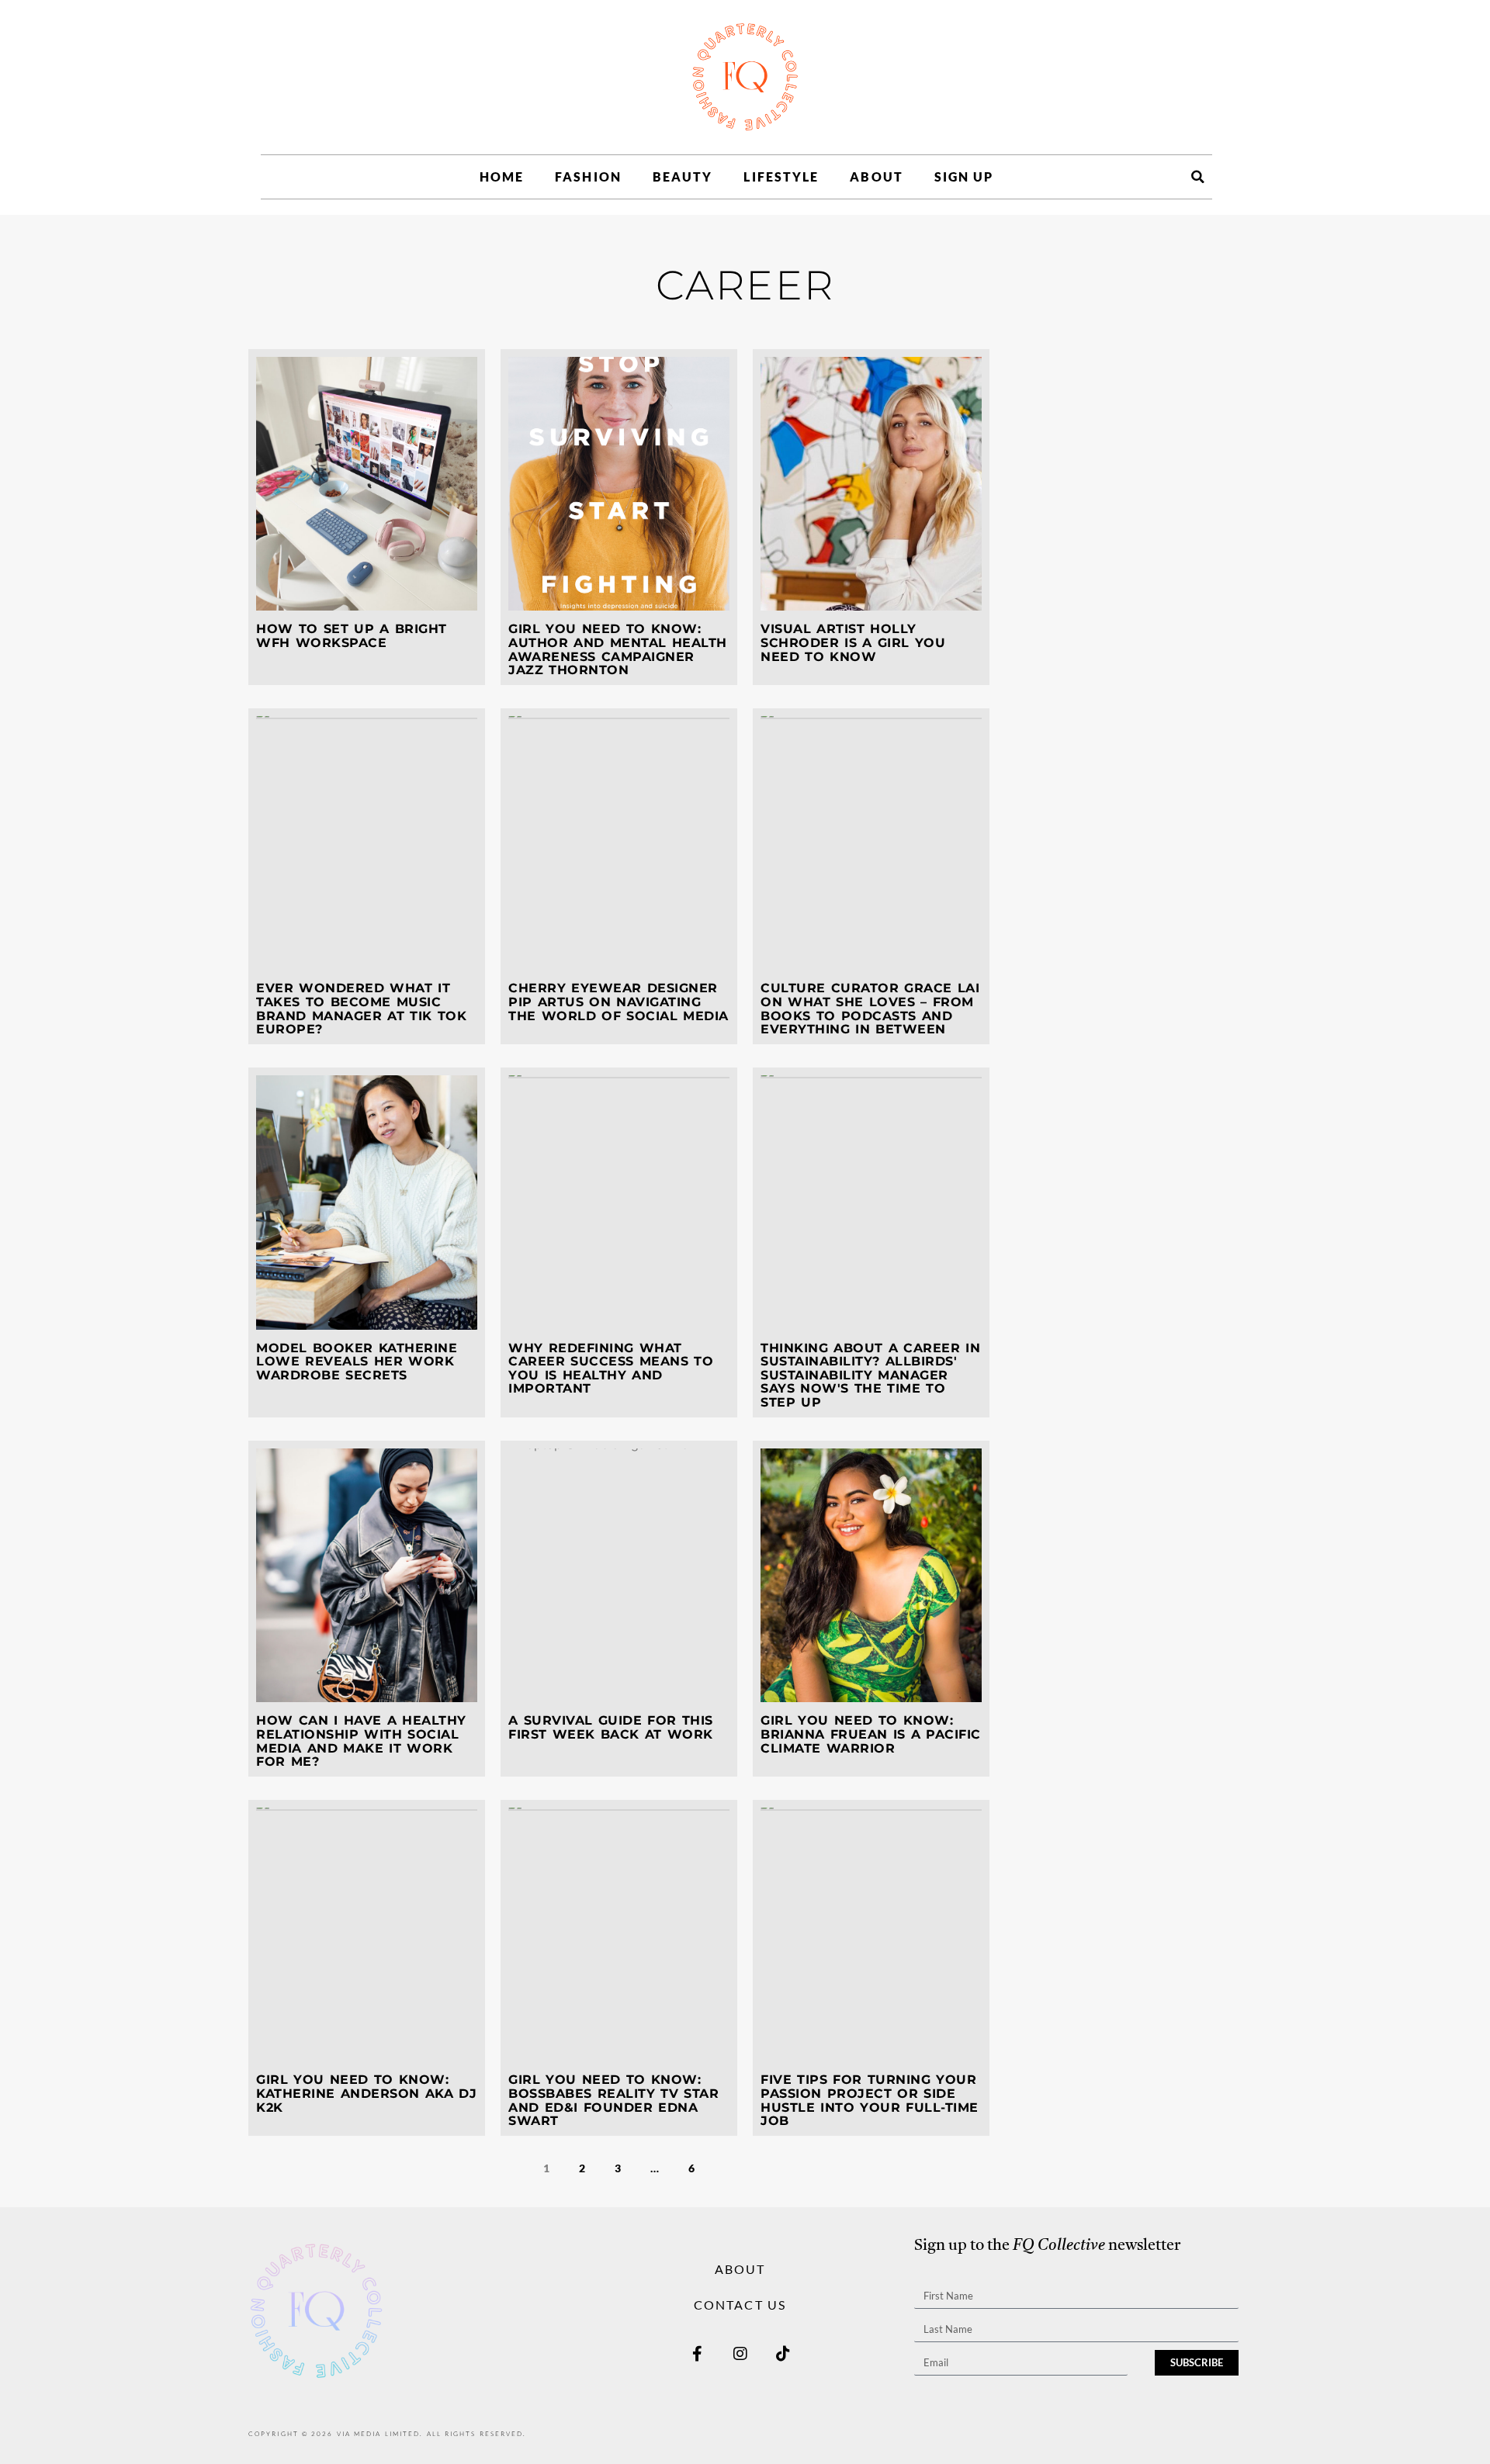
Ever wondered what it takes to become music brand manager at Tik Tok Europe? (361, 1009)
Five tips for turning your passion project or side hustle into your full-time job (870, 2100)
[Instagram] (740, 2354)
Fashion (588, 176)
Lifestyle (781, 176)
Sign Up (964, 176)
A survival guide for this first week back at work (611, 1727)
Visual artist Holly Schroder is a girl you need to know (853, 642)
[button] (1197, 177)
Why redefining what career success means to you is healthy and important (611, 1369)
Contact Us (740, 2305)
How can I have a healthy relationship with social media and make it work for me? (361, 1741)
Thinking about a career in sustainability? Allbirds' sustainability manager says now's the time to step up (870, 1375)
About (877, 176)
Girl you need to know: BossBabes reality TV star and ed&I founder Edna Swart (613, 2100)
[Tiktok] (783, 2354)
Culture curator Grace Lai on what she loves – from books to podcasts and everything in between (870, 1009)
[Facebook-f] (698, 2354)
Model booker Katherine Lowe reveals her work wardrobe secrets (357, 1362)
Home (502, 176)
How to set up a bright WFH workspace (352, 636)
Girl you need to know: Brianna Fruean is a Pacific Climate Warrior (871, 1734)
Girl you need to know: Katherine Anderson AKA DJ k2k (366, 2093)
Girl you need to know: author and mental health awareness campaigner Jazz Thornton (618, 649)
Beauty (683, 176)
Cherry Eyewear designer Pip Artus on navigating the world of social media (619, 1002)
